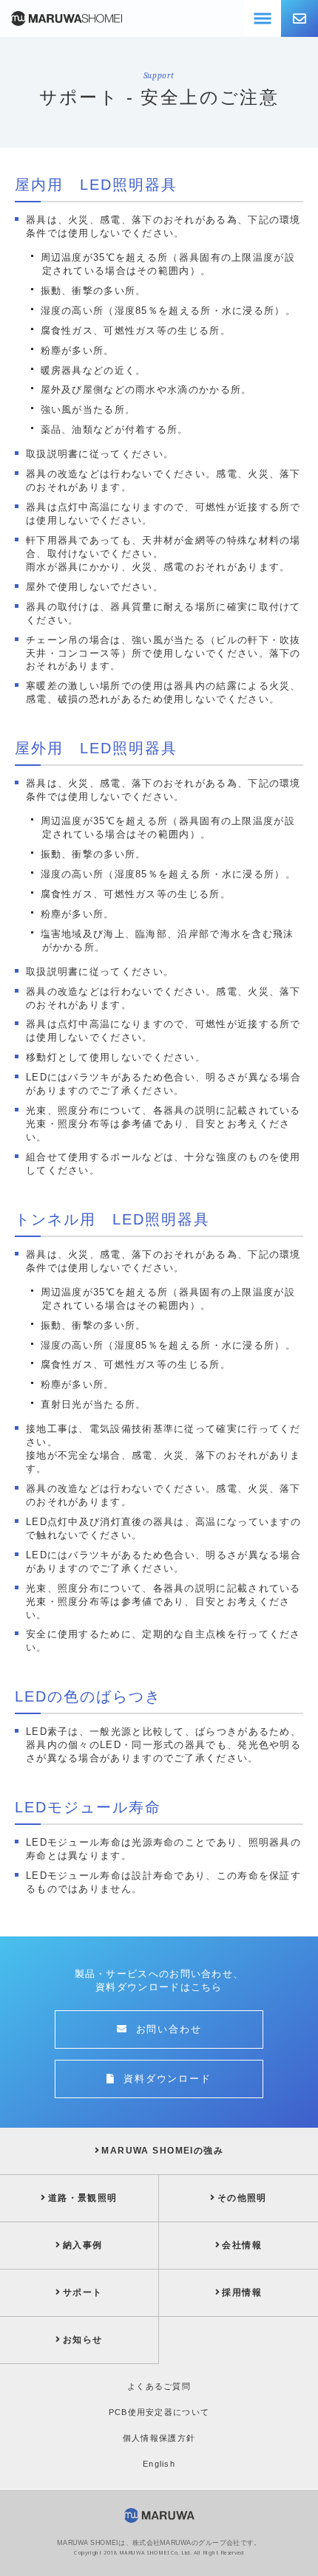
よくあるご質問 (159, 2386)
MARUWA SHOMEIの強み (162, 2151)
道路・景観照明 (83, 2198)
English (159, 2464)
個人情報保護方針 (159, 2438)
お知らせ (82, 2340)
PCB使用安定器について (159, 2412)
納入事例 (82, 2245)
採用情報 (242, 2292)
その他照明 (242, 2198)
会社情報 (242, 2245)
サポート (82, 2292)
